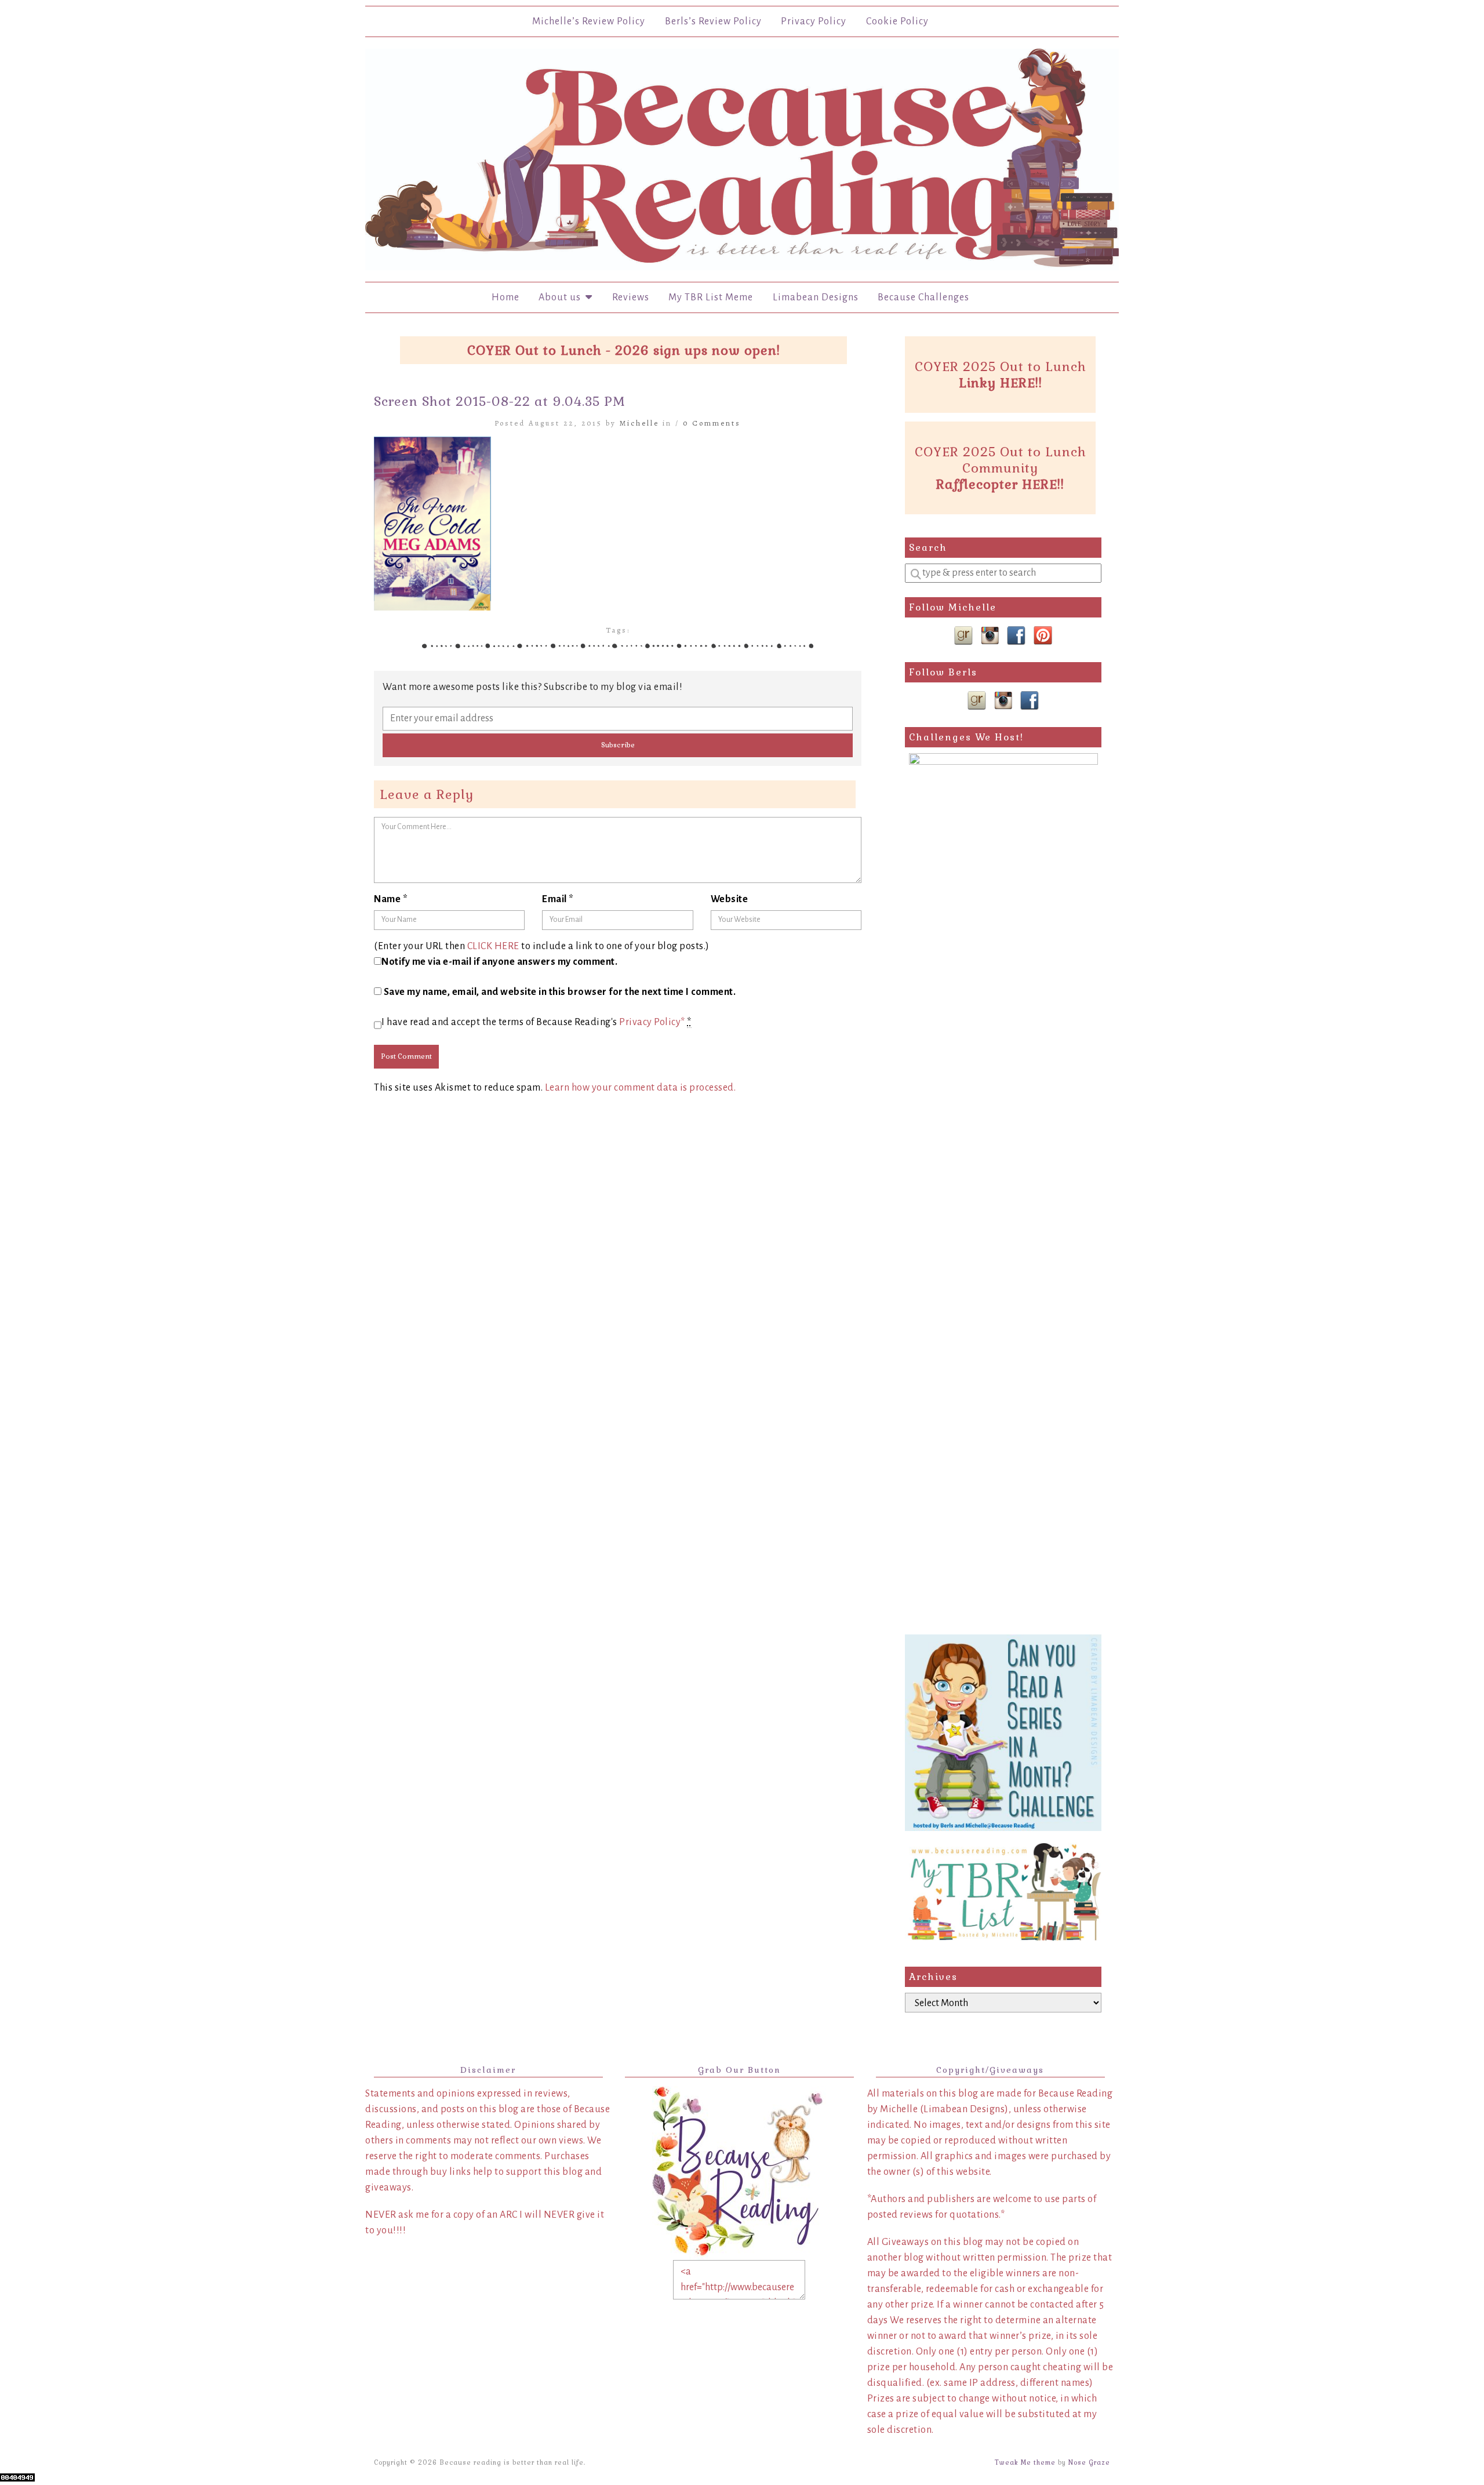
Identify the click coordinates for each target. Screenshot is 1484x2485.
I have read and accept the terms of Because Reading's (537, 1022)
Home (505, 297)
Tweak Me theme (1025, 2462)
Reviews (631, 297)
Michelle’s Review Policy (589, 21)
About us (562, 297)
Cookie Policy (897, 21)
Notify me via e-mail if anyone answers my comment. (499, 962)
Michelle (639, 423)
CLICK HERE (493, 946)
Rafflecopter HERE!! (1000, 484)
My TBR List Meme (711, 297)
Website (730, 899)
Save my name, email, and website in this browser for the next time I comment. (560, 992)
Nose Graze (1089, 2462)
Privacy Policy (814, 21)
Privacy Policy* (652, 1022)
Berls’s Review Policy (713, 21)
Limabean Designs (816, 297)
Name (391, 899)
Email (558, 899)
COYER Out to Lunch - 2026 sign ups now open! (624, 350)
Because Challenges (923, 297)
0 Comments (712, 423)
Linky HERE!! (1001, 383)
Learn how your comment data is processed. (641, 1088)
